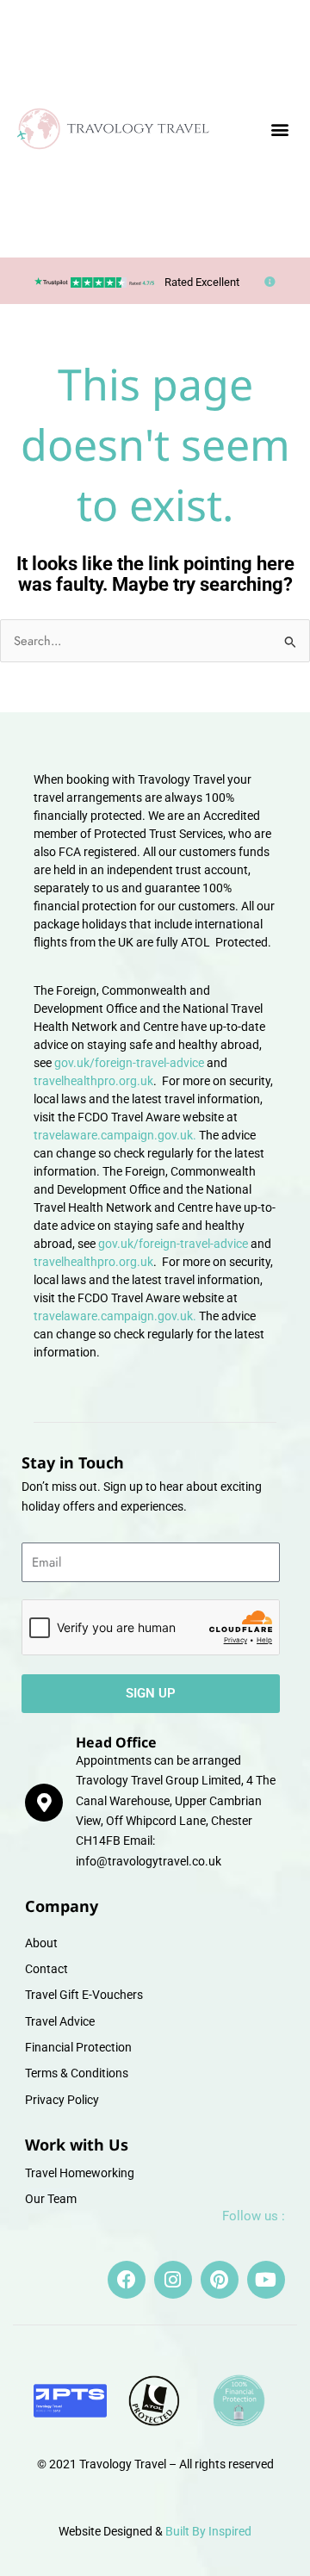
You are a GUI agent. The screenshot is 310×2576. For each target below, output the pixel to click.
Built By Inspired (208, 2531)
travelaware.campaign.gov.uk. (115, 1135)
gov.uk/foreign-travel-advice (129, 1063)
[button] (280, 129)
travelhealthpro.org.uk (93, 1081)
